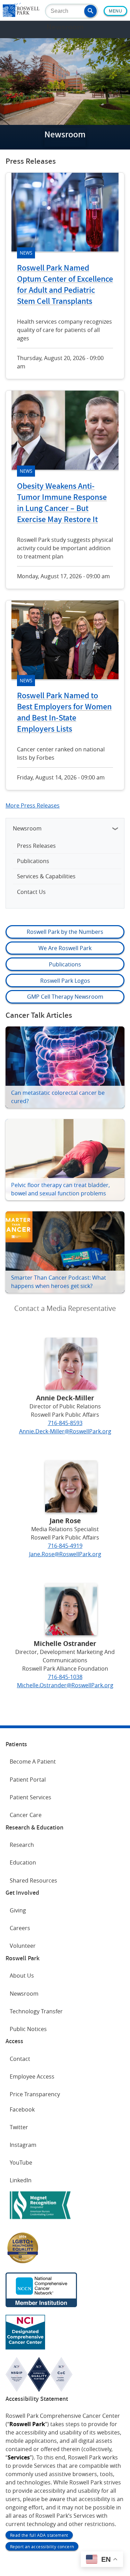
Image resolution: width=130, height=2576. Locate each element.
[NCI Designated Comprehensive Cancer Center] (25, 2347)
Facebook (22, 2109)
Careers (20, 1928)
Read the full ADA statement (39, 2535)
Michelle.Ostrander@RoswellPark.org (65, 1685)
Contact (20, 2059)
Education (23, 1862)
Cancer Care (26, 1815)
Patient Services (31, 1797)
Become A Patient (33, 1762)
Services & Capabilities (46, 876)
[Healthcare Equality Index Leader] (23, 2263)
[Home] (21, 15)
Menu (115, 11)
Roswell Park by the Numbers (65, 932)
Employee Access (32, 2076)
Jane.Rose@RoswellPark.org (65, 1554)
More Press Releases (33, 805)
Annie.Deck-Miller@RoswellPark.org (65, 1431)
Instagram (23, 2145)
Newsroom (27, 828)
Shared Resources (33, 1880)
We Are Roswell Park (65, 948)
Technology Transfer (36, 2011)
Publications (33, 861)
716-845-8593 (65, 1423)
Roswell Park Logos (65, 981)
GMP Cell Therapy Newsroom (65, 997)
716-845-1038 (65, 1677)
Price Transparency (35, 2094)
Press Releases (36, 846)
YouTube (21, 2163)
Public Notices (28, 2029)
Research (22, 1845)
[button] (90, 11)
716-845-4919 (65, 1546)
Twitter (19, 2127)
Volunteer (23, 1946)
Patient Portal (28, 1780)
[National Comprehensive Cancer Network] (41, 2305)
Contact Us (31, 892)
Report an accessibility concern (42, 2547)
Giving (18, 1910)
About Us (22, 1976)
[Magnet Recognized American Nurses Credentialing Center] (40, 2220)
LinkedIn (21, 2180)
